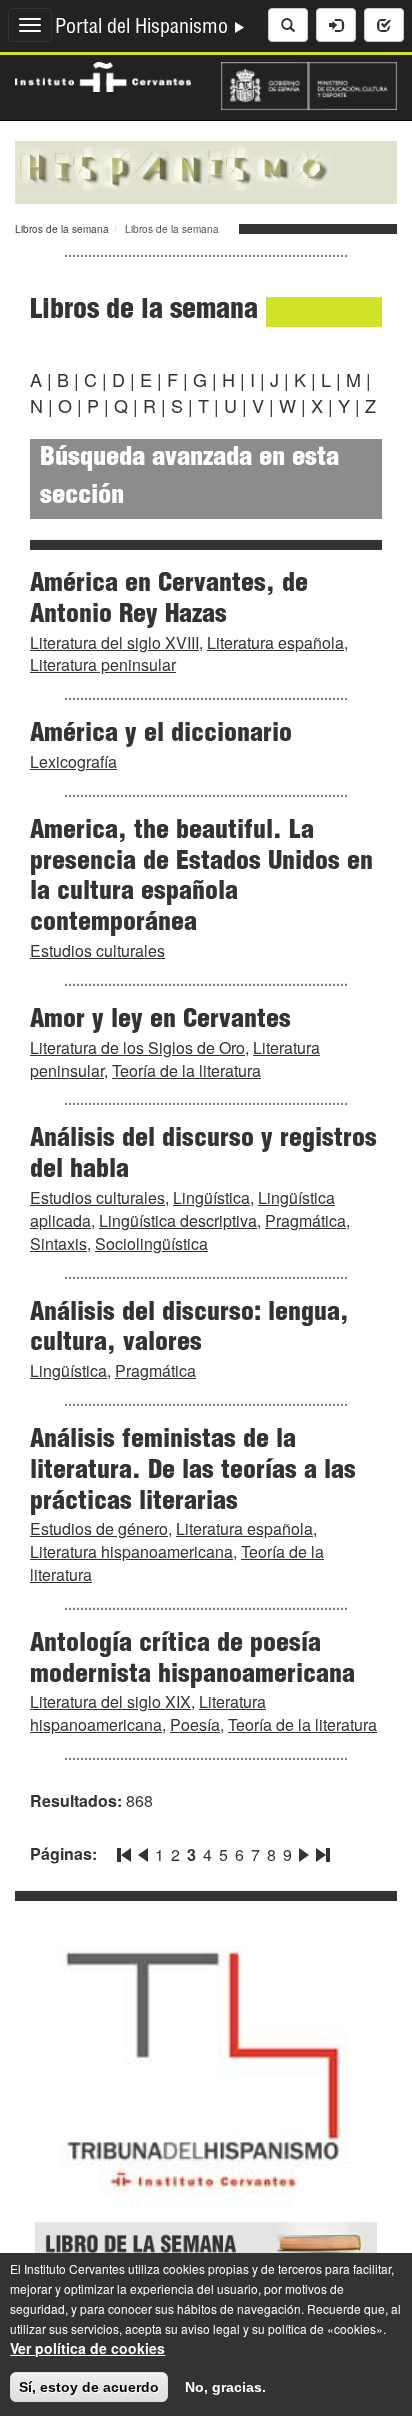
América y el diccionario (161, 735)
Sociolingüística (151, 1243)
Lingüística (211, 1197)
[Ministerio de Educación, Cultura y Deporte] (309, 84)
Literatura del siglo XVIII (114, 642)
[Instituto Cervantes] (103, 75)
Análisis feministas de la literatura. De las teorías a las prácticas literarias (193, 1472)
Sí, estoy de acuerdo (89, 2387)
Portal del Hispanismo (144, 29)
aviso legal (210, 2328)
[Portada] (206, 170)
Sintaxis (58, 1243)
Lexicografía (73, 761)
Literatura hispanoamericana (131, 1551)
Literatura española (275, 642)
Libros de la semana (62, 229)
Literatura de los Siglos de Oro (137, 1047)
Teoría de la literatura (186, 1070)
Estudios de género (99, 1528)
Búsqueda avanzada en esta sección (189, 478)
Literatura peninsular (103, 664)
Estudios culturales (97, 950)
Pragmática (305, 1220)
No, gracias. (225, 2387)
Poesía (195, 1724)
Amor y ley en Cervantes (160, 1021)
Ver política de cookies (87, 2348)
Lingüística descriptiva (178, 1220)
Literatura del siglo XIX (110, 1701)
